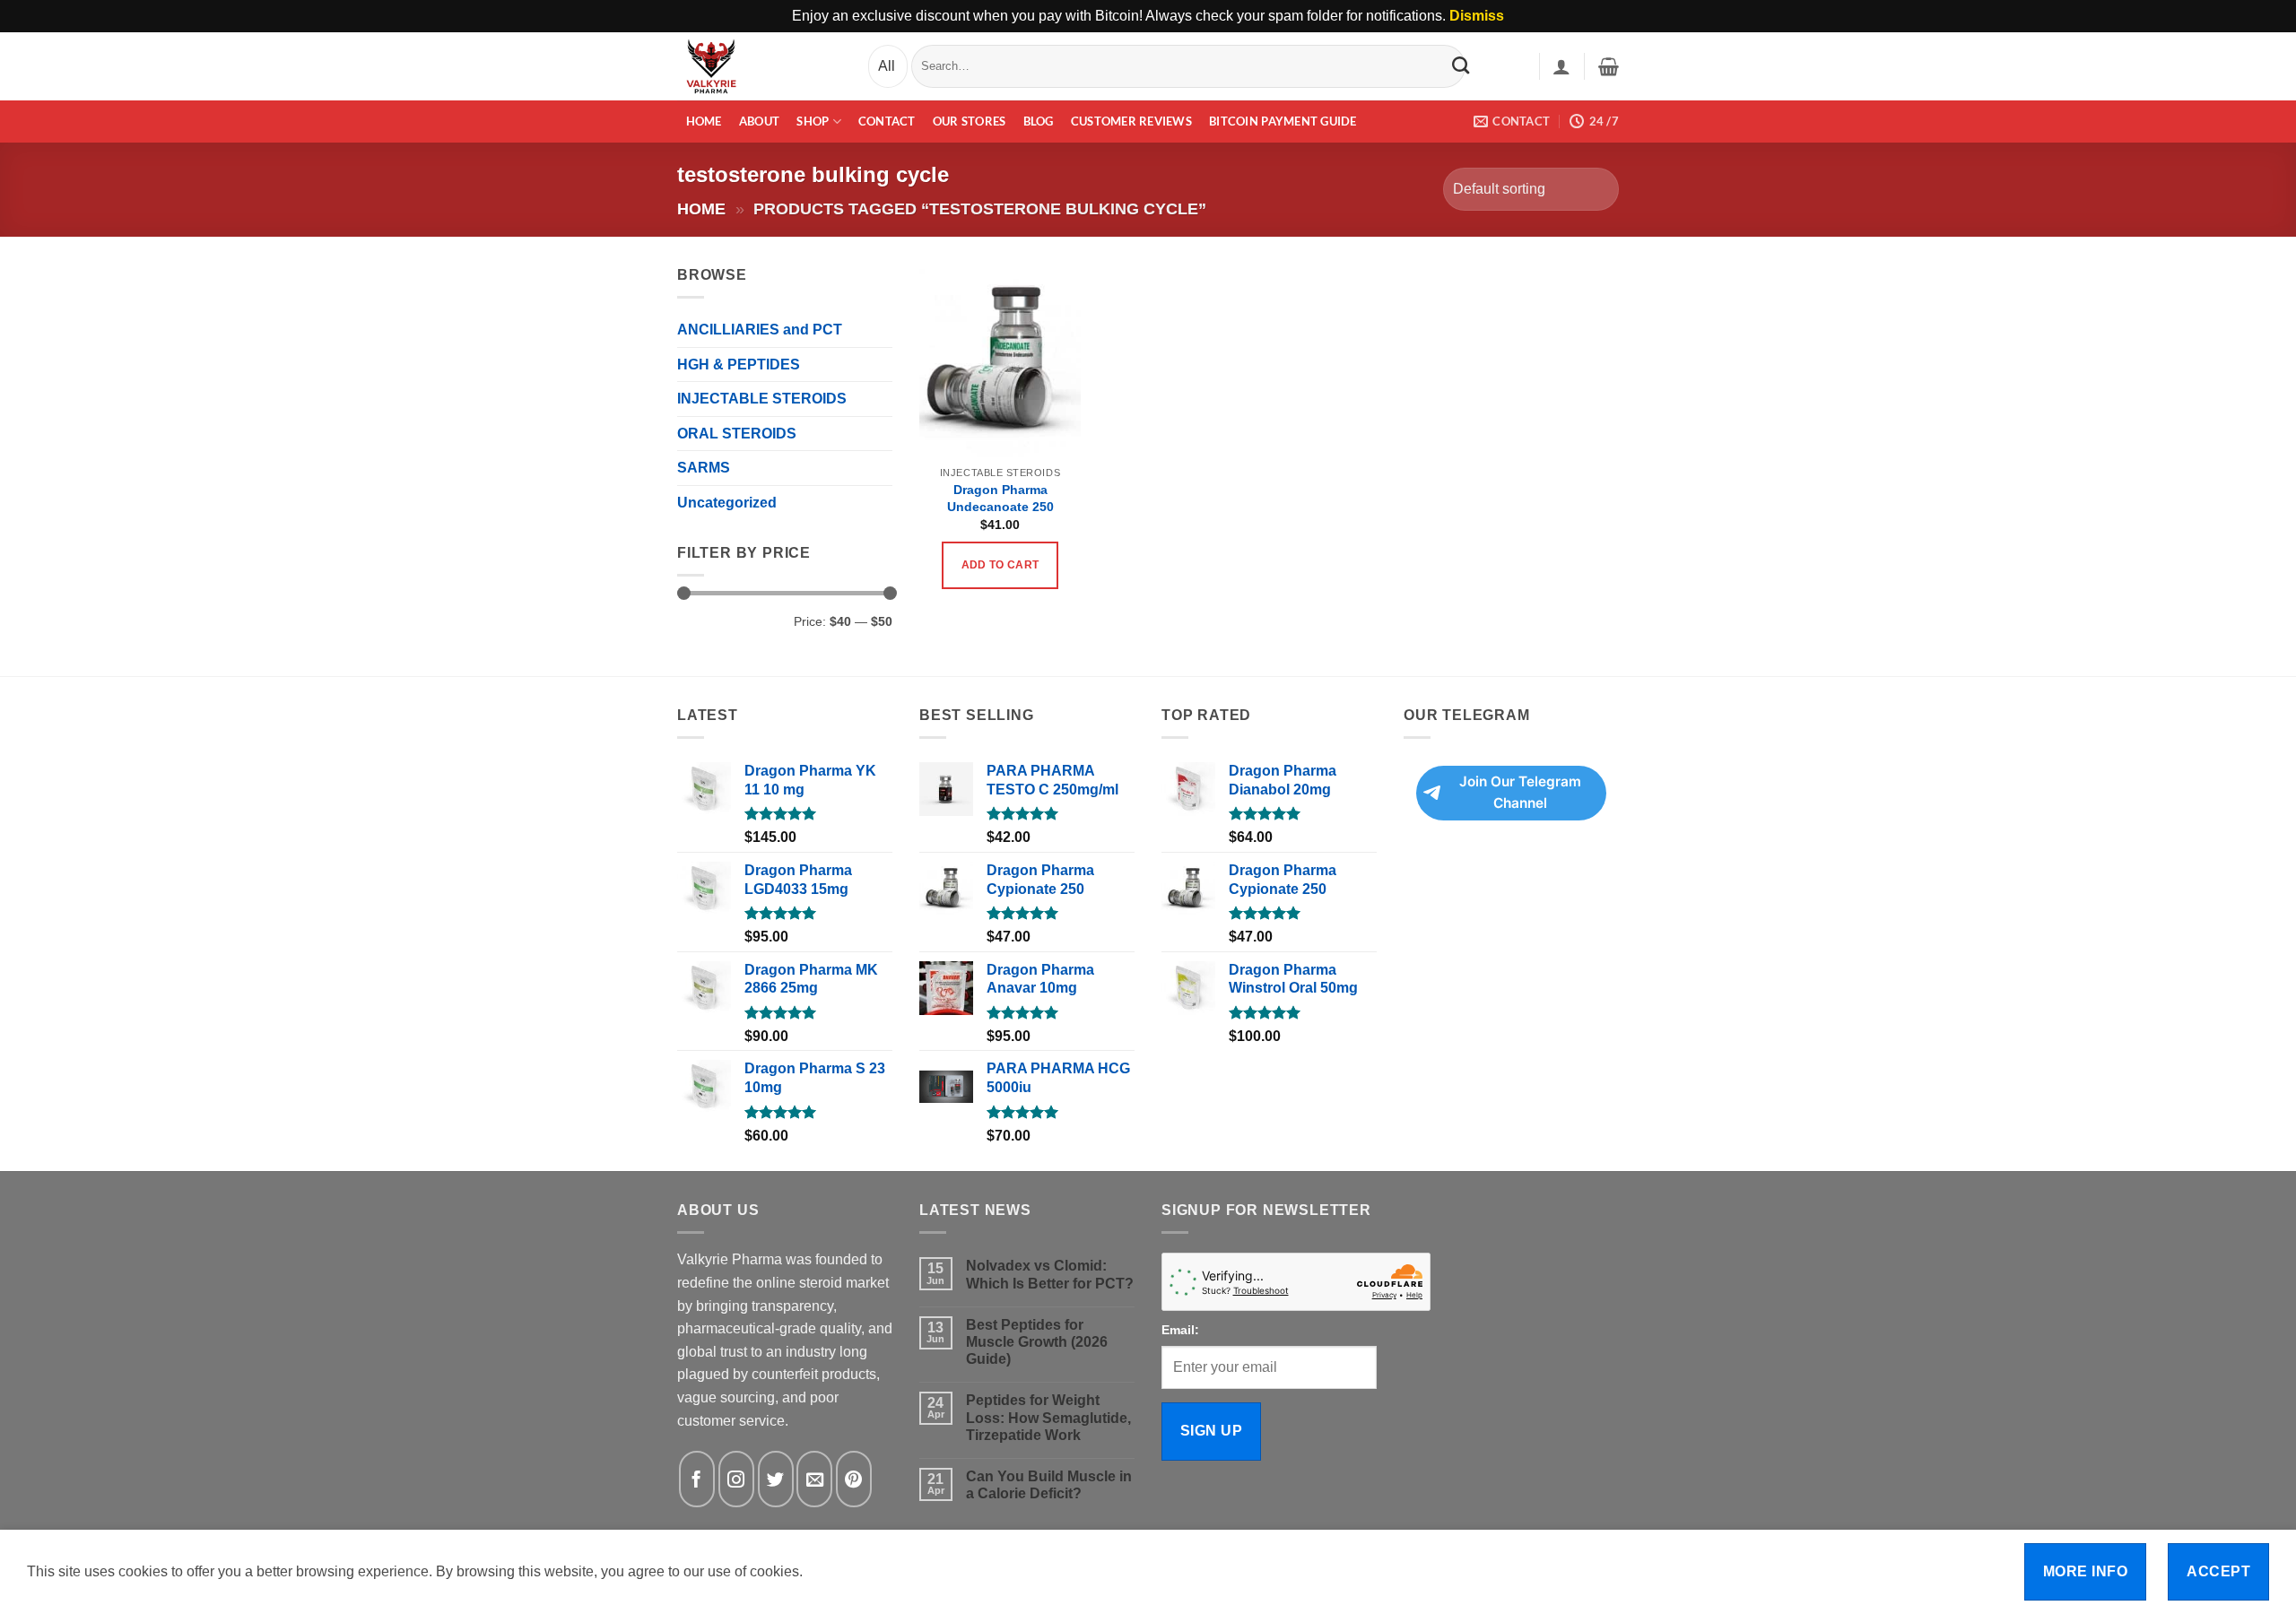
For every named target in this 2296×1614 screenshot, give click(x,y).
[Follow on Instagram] (736, 1479)
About (759, 121)
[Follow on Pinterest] (854, 1479)
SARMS (704, 468)
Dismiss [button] (1477, 16)
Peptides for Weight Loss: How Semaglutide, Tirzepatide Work (1048, 1417)
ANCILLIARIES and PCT (760, 330)
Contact (887, 121)
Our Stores (970, 121)
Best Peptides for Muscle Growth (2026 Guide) (1037, 1342)
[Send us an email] (814, 1479)
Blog (1039, 121)
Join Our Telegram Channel (1520, 793)
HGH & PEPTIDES (739, 364)
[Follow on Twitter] (776, 1479)
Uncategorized (727, 503)
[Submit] (1461, 65)
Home (704, 121)
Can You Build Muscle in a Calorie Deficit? (1049, 1485)
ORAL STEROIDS (737, 434)
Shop (813, 121)
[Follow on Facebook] (697, 1479)
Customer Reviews (1131, 121)
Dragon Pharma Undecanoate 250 (1000, 498)
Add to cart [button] (1000, 565)
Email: (1180, 1330)
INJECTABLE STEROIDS (762, 399)
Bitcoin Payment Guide (1283, 121)
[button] (1561, 66)
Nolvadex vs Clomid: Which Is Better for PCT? (1050, 1274)
